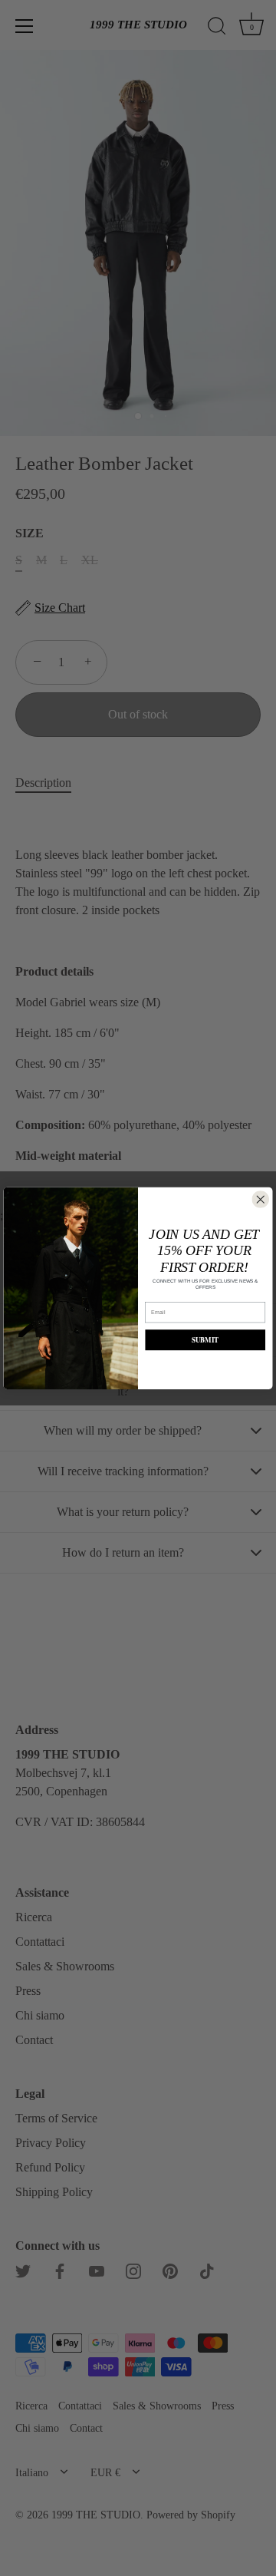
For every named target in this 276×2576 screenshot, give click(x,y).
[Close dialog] (261, 1199)
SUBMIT (205, 1340)
